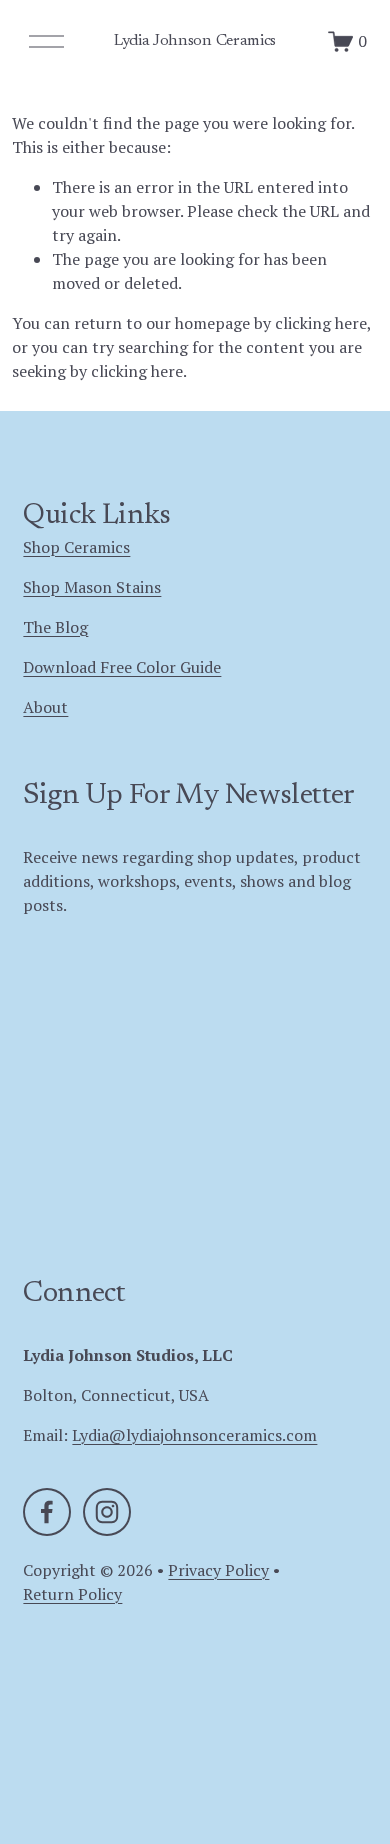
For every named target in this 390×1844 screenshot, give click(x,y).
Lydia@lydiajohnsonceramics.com (194, 1435)
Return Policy (72, 1594)
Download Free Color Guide (122, 667)
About (45, 707)
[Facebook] (47, 1512)
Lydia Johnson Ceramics (195, 41)
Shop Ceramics (76, 547)
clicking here (321, 323)
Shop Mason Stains (92, 587)
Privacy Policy (218, 1570)
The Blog (55, 627)
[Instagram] (107, 1512)
